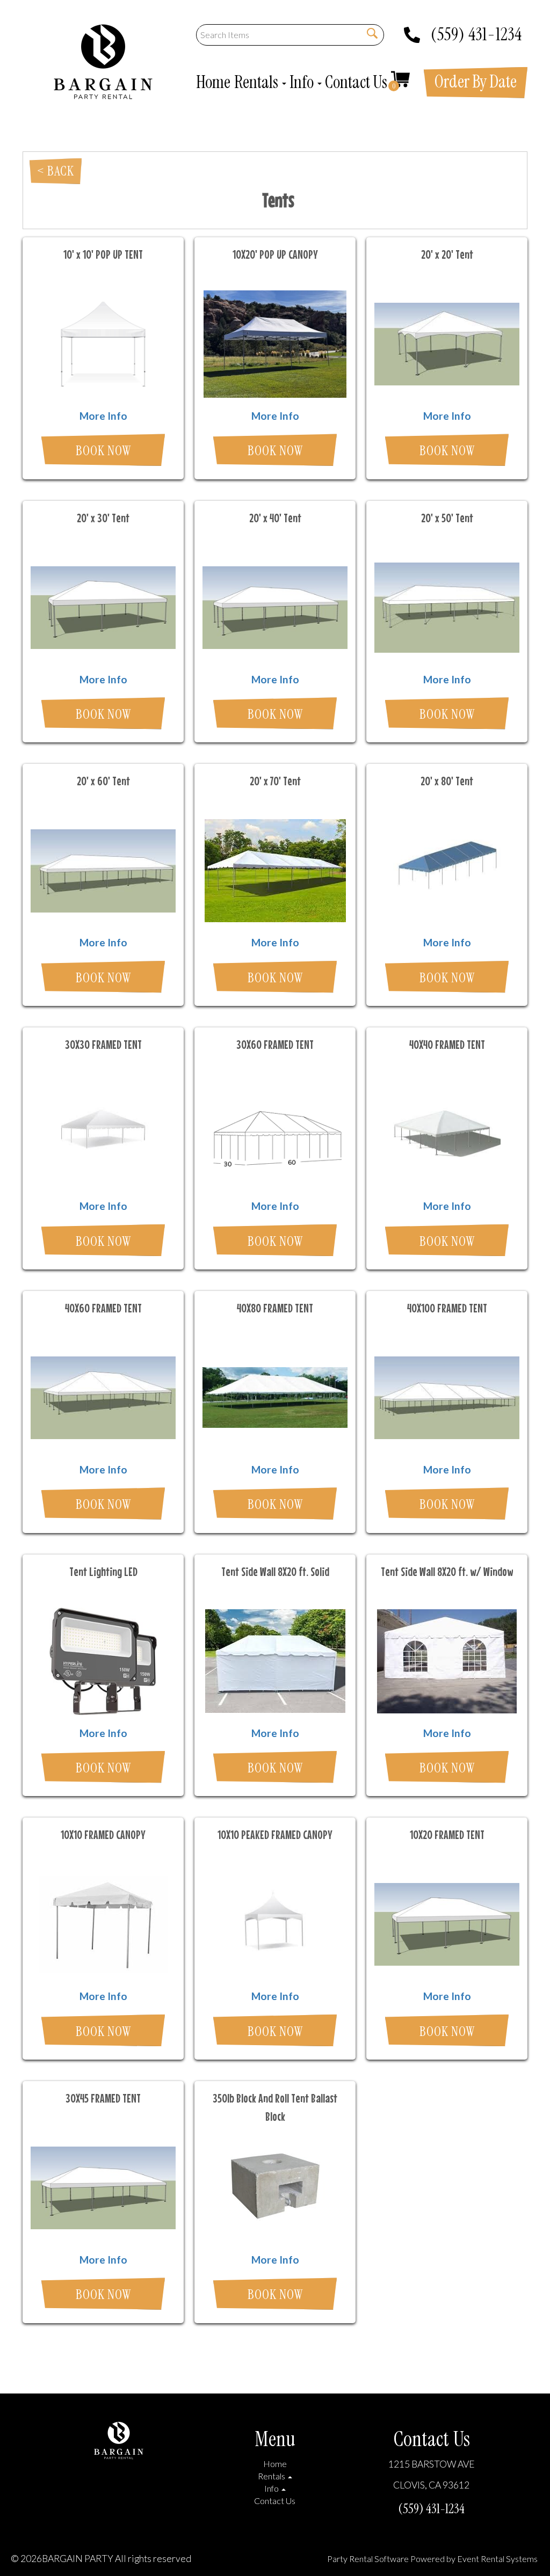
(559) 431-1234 (476, 31)
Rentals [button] (258, 82)
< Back (56, 171)
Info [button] (303, 82)
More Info (103, 416)
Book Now (103, 451)
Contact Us (356, 82)
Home (213, 82)
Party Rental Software (368, 2559)
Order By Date (476, 82)
